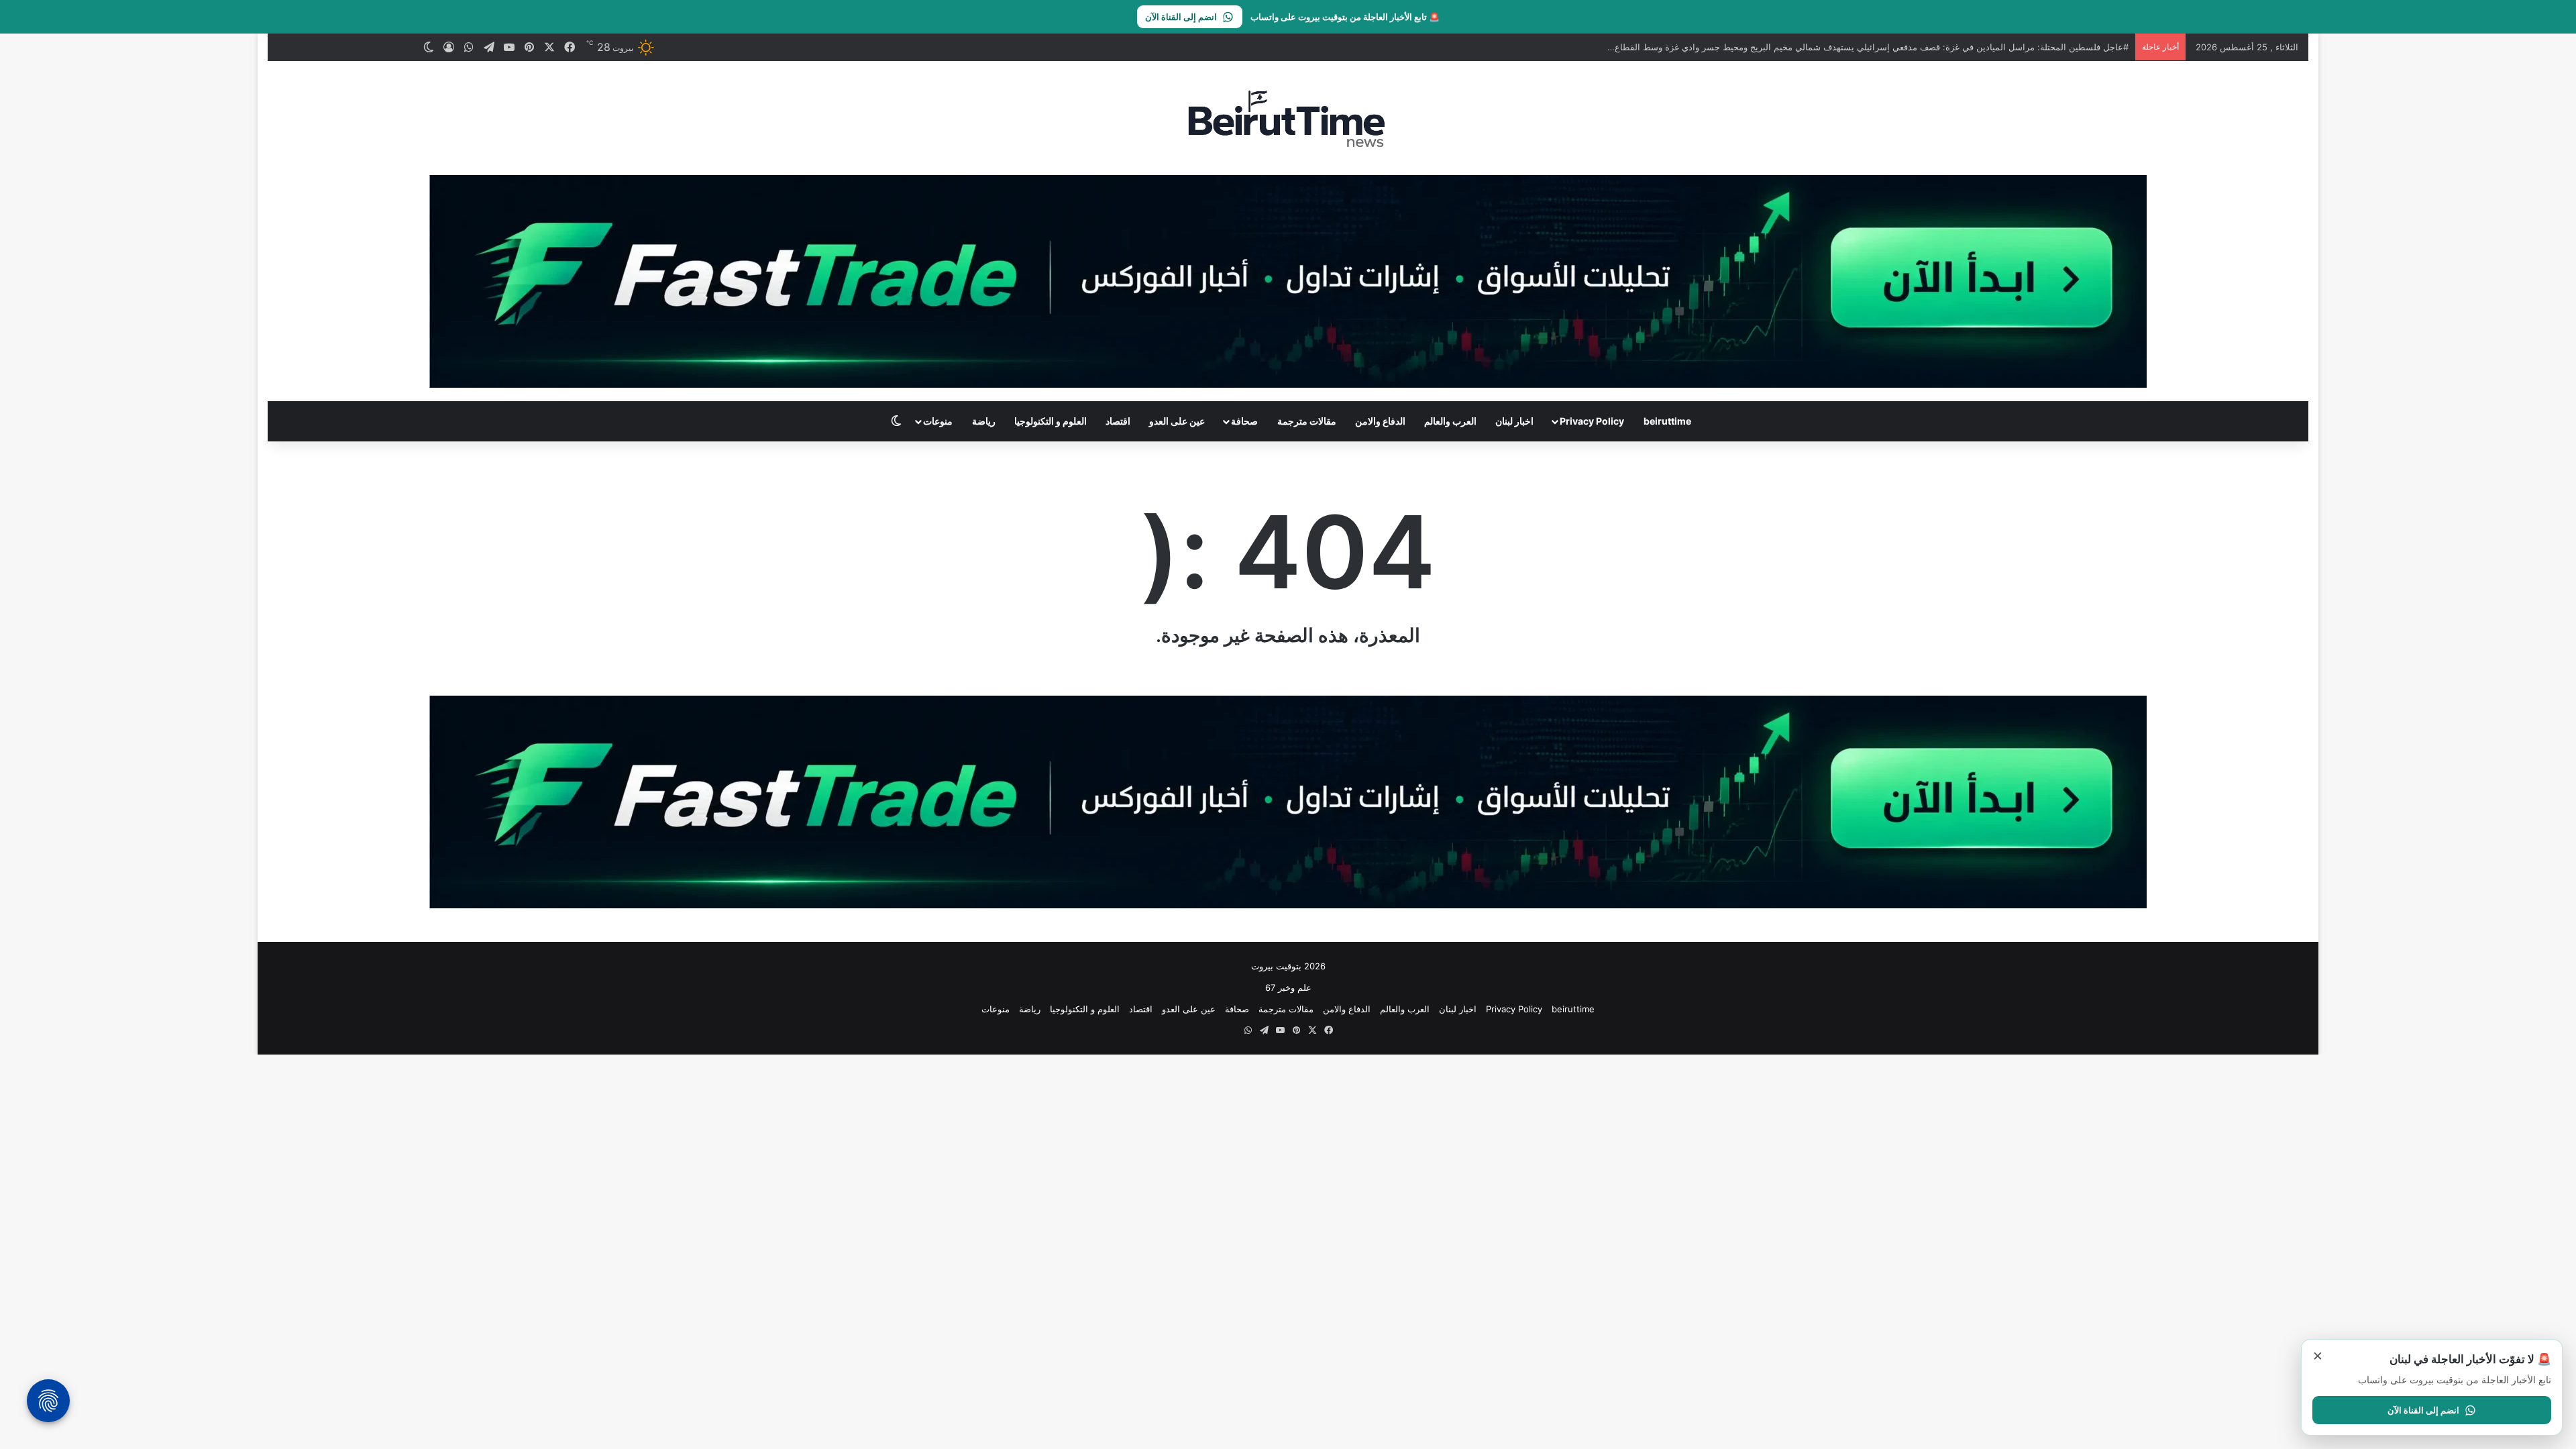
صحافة (1244, 421)
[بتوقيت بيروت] (1288, 118)
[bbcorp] (1288, 280)
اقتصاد (1118, 421)
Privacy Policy (1592, 421)
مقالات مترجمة (1307, 421)
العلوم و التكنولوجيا (1051, 421)
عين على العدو (1177, 421)
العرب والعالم (1450, 421)
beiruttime (1667, 421)
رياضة (984, 421)
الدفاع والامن (1380, 421)
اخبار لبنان (1514, 421)
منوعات (938, 421)
